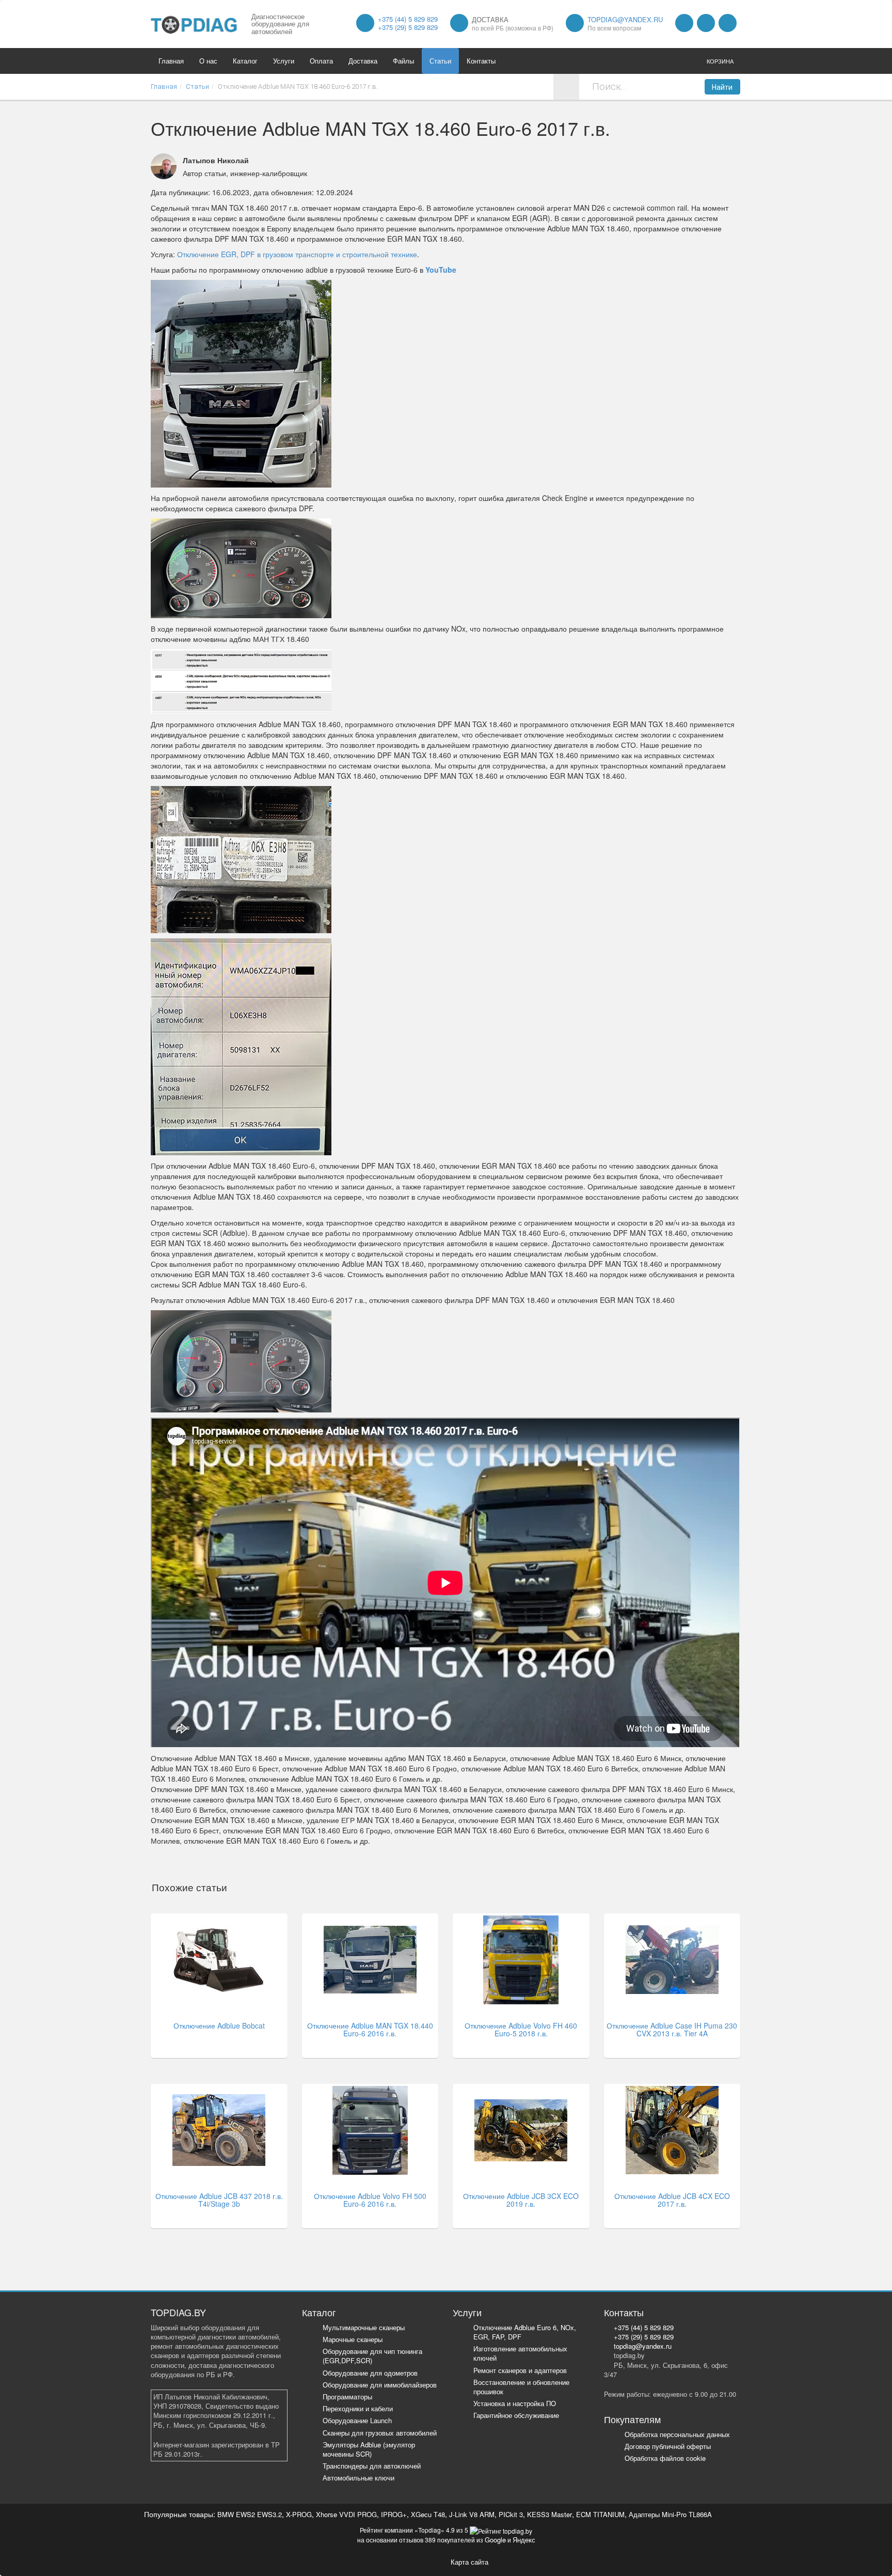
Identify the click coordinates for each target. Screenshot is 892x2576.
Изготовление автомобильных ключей (520, 2353)
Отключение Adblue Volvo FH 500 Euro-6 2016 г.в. (370, 2200)
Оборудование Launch (357, 2420)
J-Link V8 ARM (472, 2514)
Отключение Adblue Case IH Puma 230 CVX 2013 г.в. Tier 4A (672, 2029)
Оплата (321, 61)
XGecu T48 (428, 2514)
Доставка (363, 61)
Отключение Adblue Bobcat (219, 2025)
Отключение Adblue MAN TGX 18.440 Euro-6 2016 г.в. (370, 2029)
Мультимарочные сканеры (364, 2327)
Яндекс (524, 2540)
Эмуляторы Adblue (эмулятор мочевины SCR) (369, 2449)
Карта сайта (469, 2562)
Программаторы (347, 2397)
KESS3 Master (549, 2514)
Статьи (440, 61)
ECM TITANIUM (600, 2514)
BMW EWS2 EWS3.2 (250, 2514)
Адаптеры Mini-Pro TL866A (670, 2514)
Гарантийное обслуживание (516, 2415)
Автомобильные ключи (359, 2478)
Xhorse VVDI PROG (346, 2514)
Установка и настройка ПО (515, 2403)
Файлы (403, 61)
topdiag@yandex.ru (625, 19)
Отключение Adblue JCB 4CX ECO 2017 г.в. (672, 2200)
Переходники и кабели (358, 2408)
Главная (171, 61)
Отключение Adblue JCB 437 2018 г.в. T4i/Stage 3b (219, 2200)
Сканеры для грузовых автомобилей (380, 2433)
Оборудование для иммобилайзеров (380, 2385)
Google (495, 2540)
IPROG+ (394, 2514)
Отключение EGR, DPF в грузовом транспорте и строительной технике (297, 254)
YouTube (441, 270)
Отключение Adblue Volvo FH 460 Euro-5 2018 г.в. (521, 2029)
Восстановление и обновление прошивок (521, 2387)
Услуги (284, 61)
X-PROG (299, 2514)
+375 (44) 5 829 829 (408, 19)
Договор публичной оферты (668, 2446)
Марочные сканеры (353, 2339)
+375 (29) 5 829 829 (408, 27)
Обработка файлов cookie (665, 2458)
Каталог (245, 61)
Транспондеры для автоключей (372, 2466)
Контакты (481, 61)
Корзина (720, 61)
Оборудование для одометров (370, 2373)
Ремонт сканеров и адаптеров (520, 2370)
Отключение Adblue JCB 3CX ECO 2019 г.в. (521, 2200)
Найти (722, 87)
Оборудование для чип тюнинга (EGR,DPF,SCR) (372, 2356)
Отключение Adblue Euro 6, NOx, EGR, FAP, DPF (525, 2332)
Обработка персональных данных (677, 2434)
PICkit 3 (511, 2514)
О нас (208, 61)
